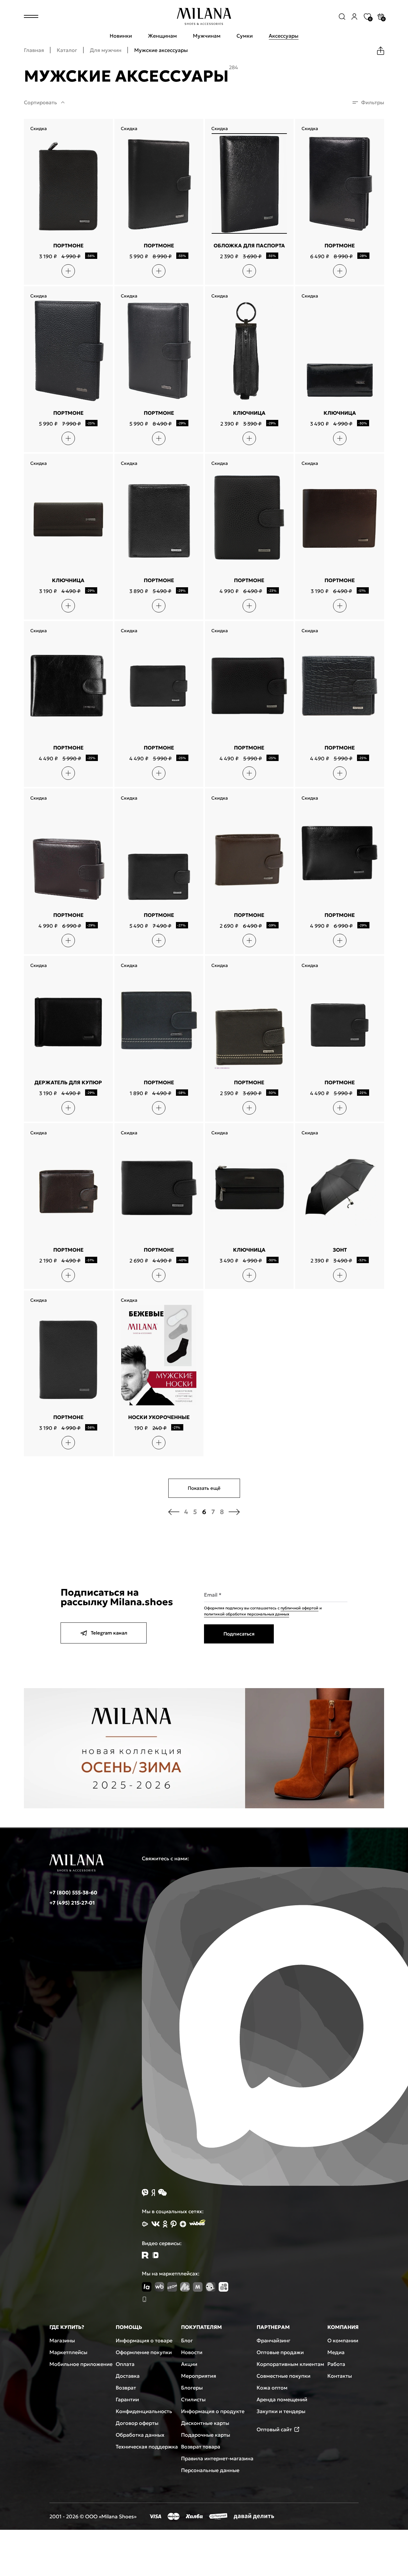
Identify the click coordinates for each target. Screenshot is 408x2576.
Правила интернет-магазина (217, 2458)
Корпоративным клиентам (290, 2364)
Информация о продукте (213, 2411)
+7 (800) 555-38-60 (73, 1892)
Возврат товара (201, 2447)
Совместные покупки (284, 2376)
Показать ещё (204, 1488)
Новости (192, 2352)
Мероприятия (199, 2376)
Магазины (62, 2340)
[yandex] (145, 2224)
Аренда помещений (282, 2399)
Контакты (340, 2376)
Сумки (245, 36)
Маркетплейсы (68, 2352)
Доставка (128, 2376)
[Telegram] (155, 2255)
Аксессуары (284, 36)
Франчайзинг (273, 2340)
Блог (187, 2340)
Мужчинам (207, 36)
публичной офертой (299, 1608)
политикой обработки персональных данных (247, 1614)
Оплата (125, 2364)
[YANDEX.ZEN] (183, 2224)
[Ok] (165, 2224)
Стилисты (193, 2399)
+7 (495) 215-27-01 (72, 1903)
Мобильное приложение (81, 2364)
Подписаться (239, 1634)
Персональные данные (210, 2470)
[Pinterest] (174, 2224)
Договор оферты (137, 2423)
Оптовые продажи (280, 2352)
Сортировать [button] (40, 102)
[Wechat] (162, 2192)
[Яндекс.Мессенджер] (153, 2193)
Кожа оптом (272, 2388)
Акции (189, 2364)
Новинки (121, 36)
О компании (343, 2340)
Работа (336, 2364)
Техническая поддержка (147, 2447)
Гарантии (127, 2399)
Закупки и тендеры (281, 2411)
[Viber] (145, 2193)
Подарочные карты (206, 2435)
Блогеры (192, 2388)
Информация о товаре (144, 2340)
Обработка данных (140, 2435)
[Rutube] (145, 2255)
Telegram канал (109, 1633)
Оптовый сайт (274, 2429)
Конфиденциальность (144, 2411)
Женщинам (162, 36)
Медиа (336, 2352)
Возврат (126, 2388)
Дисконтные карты (205, 2423)
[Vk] (156, 2224)
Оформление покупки (144, 2352)
